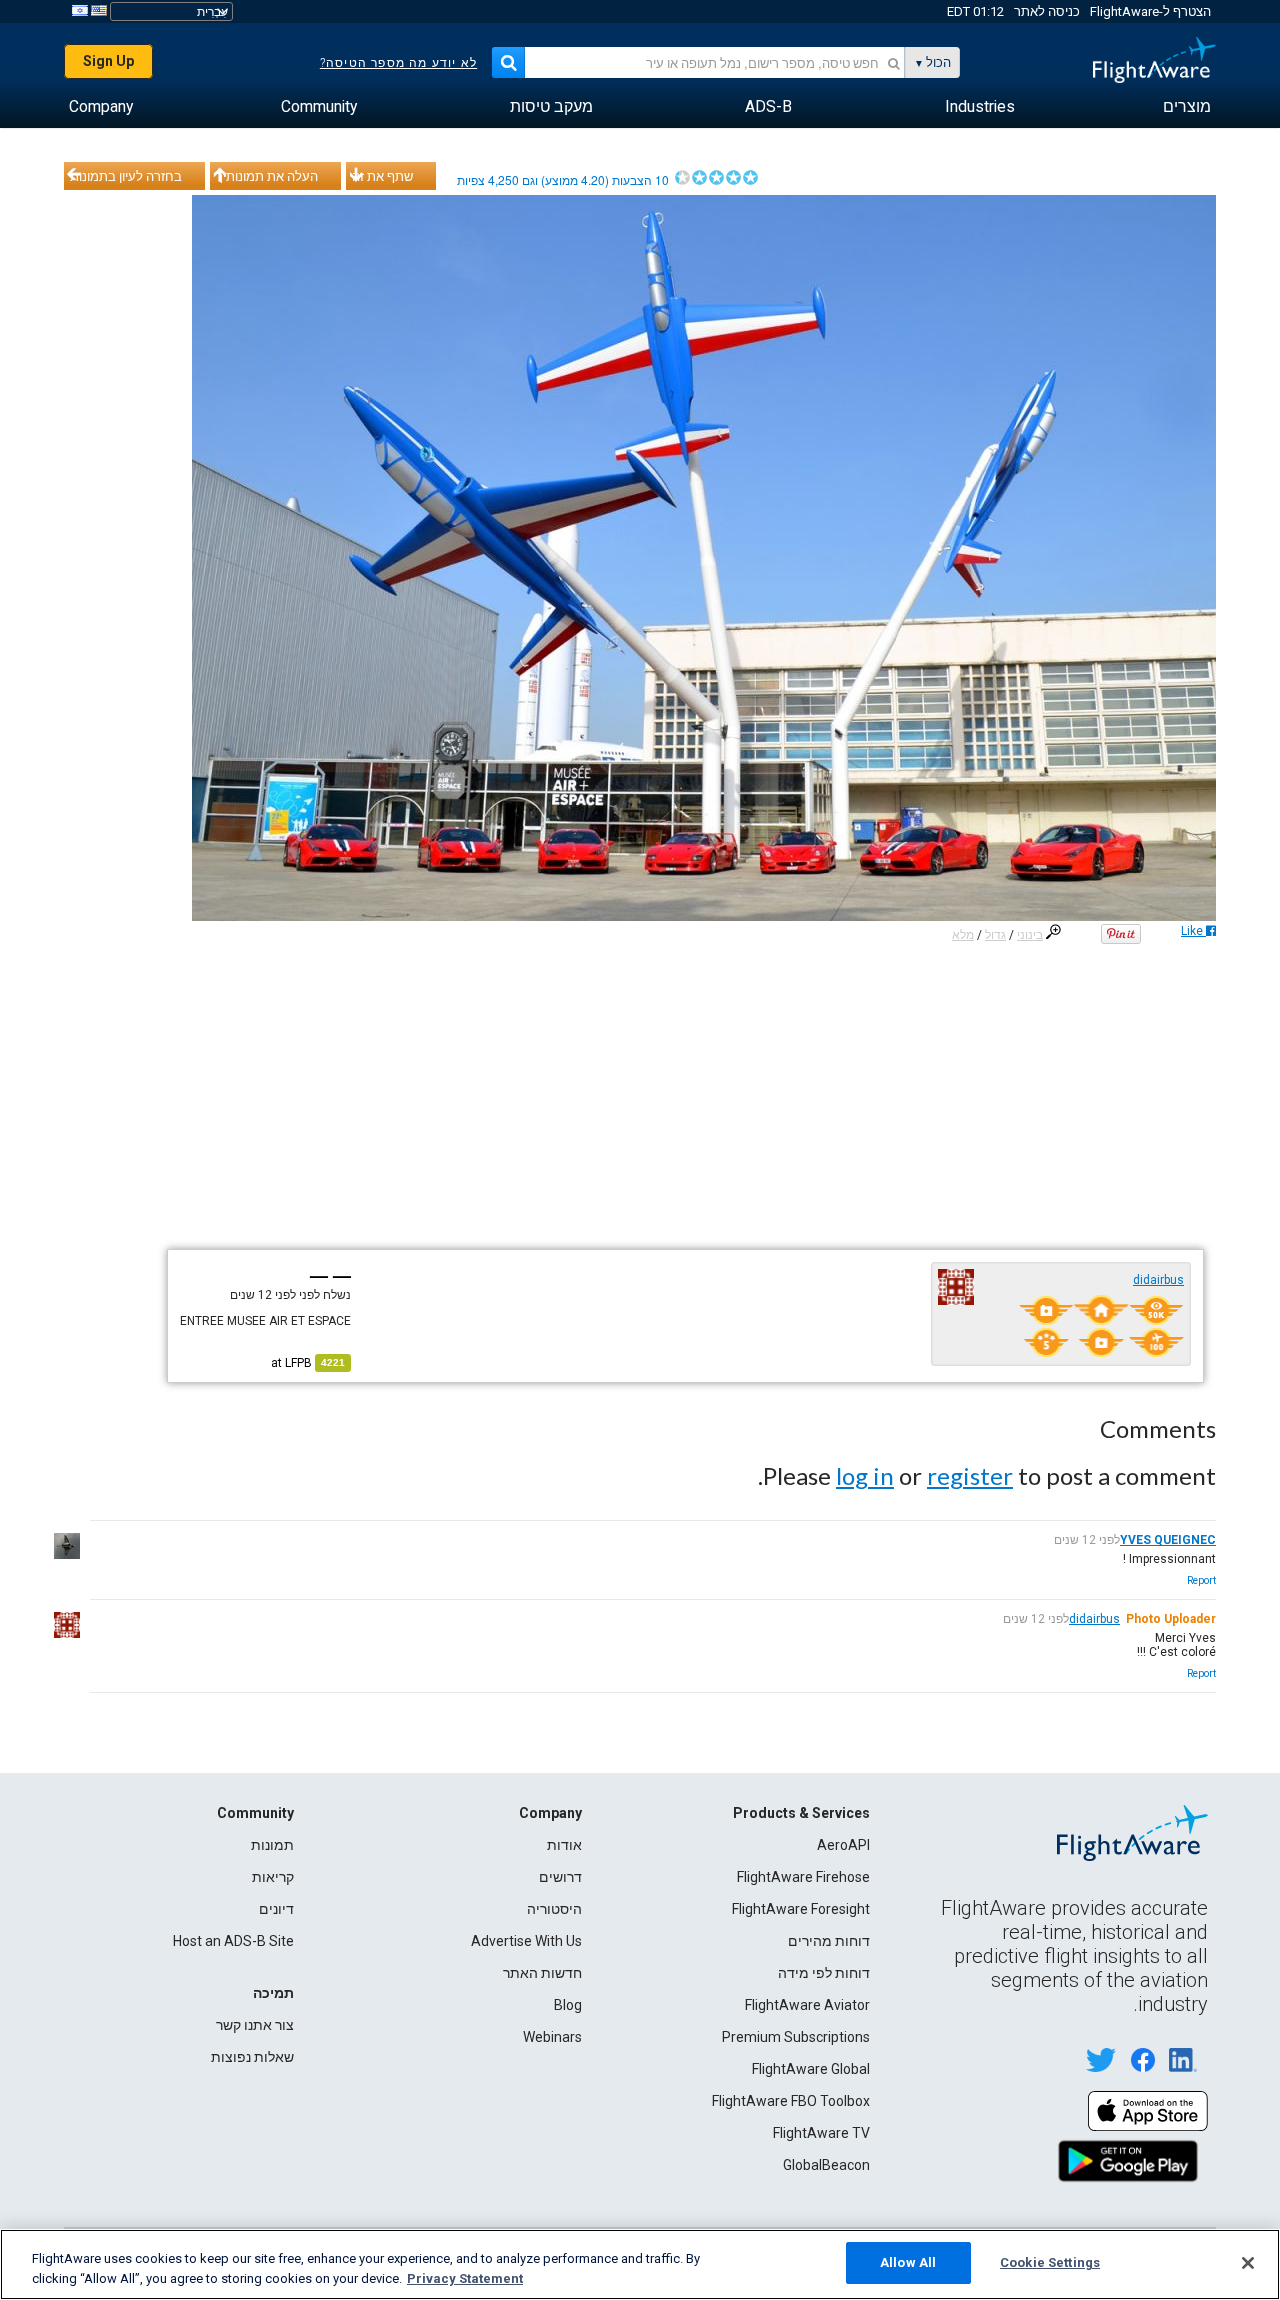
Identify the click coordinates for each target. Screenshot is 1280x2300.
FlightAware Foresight (801, 1909)
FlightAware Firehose (803, 1877)
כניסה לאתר (1047, 11)
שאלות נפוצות (252, 2057)
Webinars (552, 2037)
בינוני (1030, 935)
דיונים (276, 1909)
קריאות (273, 1877)
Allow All (908, 2262)
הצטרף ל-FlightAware (1150, 11)
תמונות (272, 1845)
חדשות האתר (542, 1973)
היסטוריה (554, 1909)
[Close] (1248, 2263)
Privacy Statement (465, 2278)
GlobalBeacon (826, 2165)
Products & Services (801, 1813)
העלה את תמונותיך (267, 176)
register (970, 1475)
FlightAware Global (811, 2069)
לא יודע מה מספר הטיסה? (398, 63)
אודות (564, 1845)
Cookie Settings (1050, 2262)
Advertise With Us (526, 1941)
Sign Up (108, 61)
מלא (963, 935)
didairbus (1158, 1280)
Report (1201, 1580)
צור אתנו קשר (255, 2025)
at (308, 1363)
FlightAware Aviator (807, 2005)
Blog (568, 2005)
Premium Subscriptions (796, 2037)
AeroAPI (843, 1845)
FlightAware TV (821, 2133)
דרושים (560, 1877)
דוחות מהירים (829, 1941)
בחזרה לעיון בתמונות (126, 176)
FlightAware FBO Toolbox (791, 2101)
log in (865, 1475)
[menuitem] (1187, 107)
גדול (995, 935)
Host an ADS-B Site (233, 1941)
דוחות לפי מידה (824, 1973)
